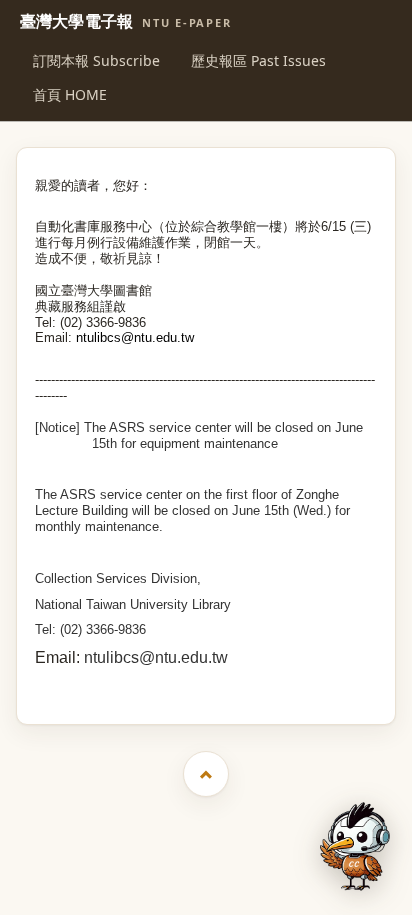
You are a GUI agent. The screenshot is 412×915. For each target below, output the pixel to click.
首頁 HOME (70, 94)
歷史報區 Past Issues (258, 60)
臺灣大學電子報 (126, 22)
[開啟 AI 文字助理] (355, 846)
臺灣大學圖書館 (208, 685)
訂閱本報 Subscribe (96, 60)
